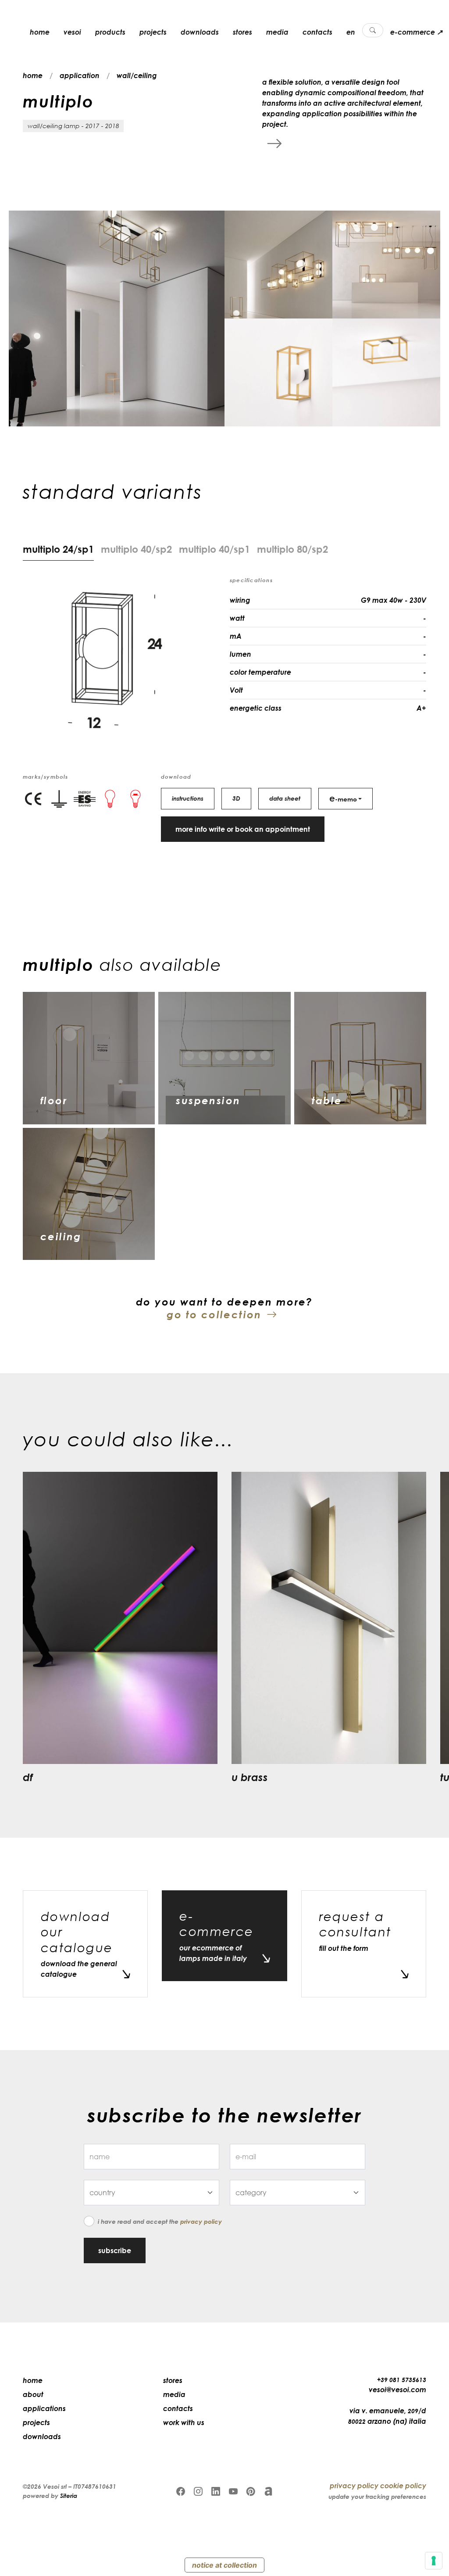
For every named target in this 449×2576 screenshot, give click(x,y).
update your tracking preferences (377, 2496)
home (40, 32)
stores (242, 32)
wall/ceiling (137, 75)
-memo (343, 798)
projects (153, 32)
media (277, 32)
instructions (188, 798)
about (33, 2394)
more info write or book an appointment (243, 829)
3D (236, 798)
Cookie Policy (403, 2486)
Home (33, 2380)
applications (44, 2408)
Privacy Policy (201, 2221)
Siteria (69, 2495)
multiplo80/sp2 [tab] (292, 549)
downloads (200, 32)
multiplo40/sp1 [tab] (214, 549)
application (80, 75)
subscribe (115, 2250)
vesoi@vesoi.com (397, 2390)
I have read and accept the (160, 2221)
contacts (317, 32)
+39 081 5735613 (402, 2380)
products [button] (110, 32)
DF (28, 1777)
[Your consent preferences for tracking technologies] (434, 2561)
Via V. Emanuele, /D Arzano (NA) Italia (387, 2416)
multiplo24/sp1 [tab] (58, 549)
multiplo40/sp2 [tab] (136, 549)
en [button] (351, 32)
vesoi (72, 32)
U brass (250, 1777)
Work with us (184, 2422)
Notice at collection (224, 2565)
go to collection (214, 1314)
